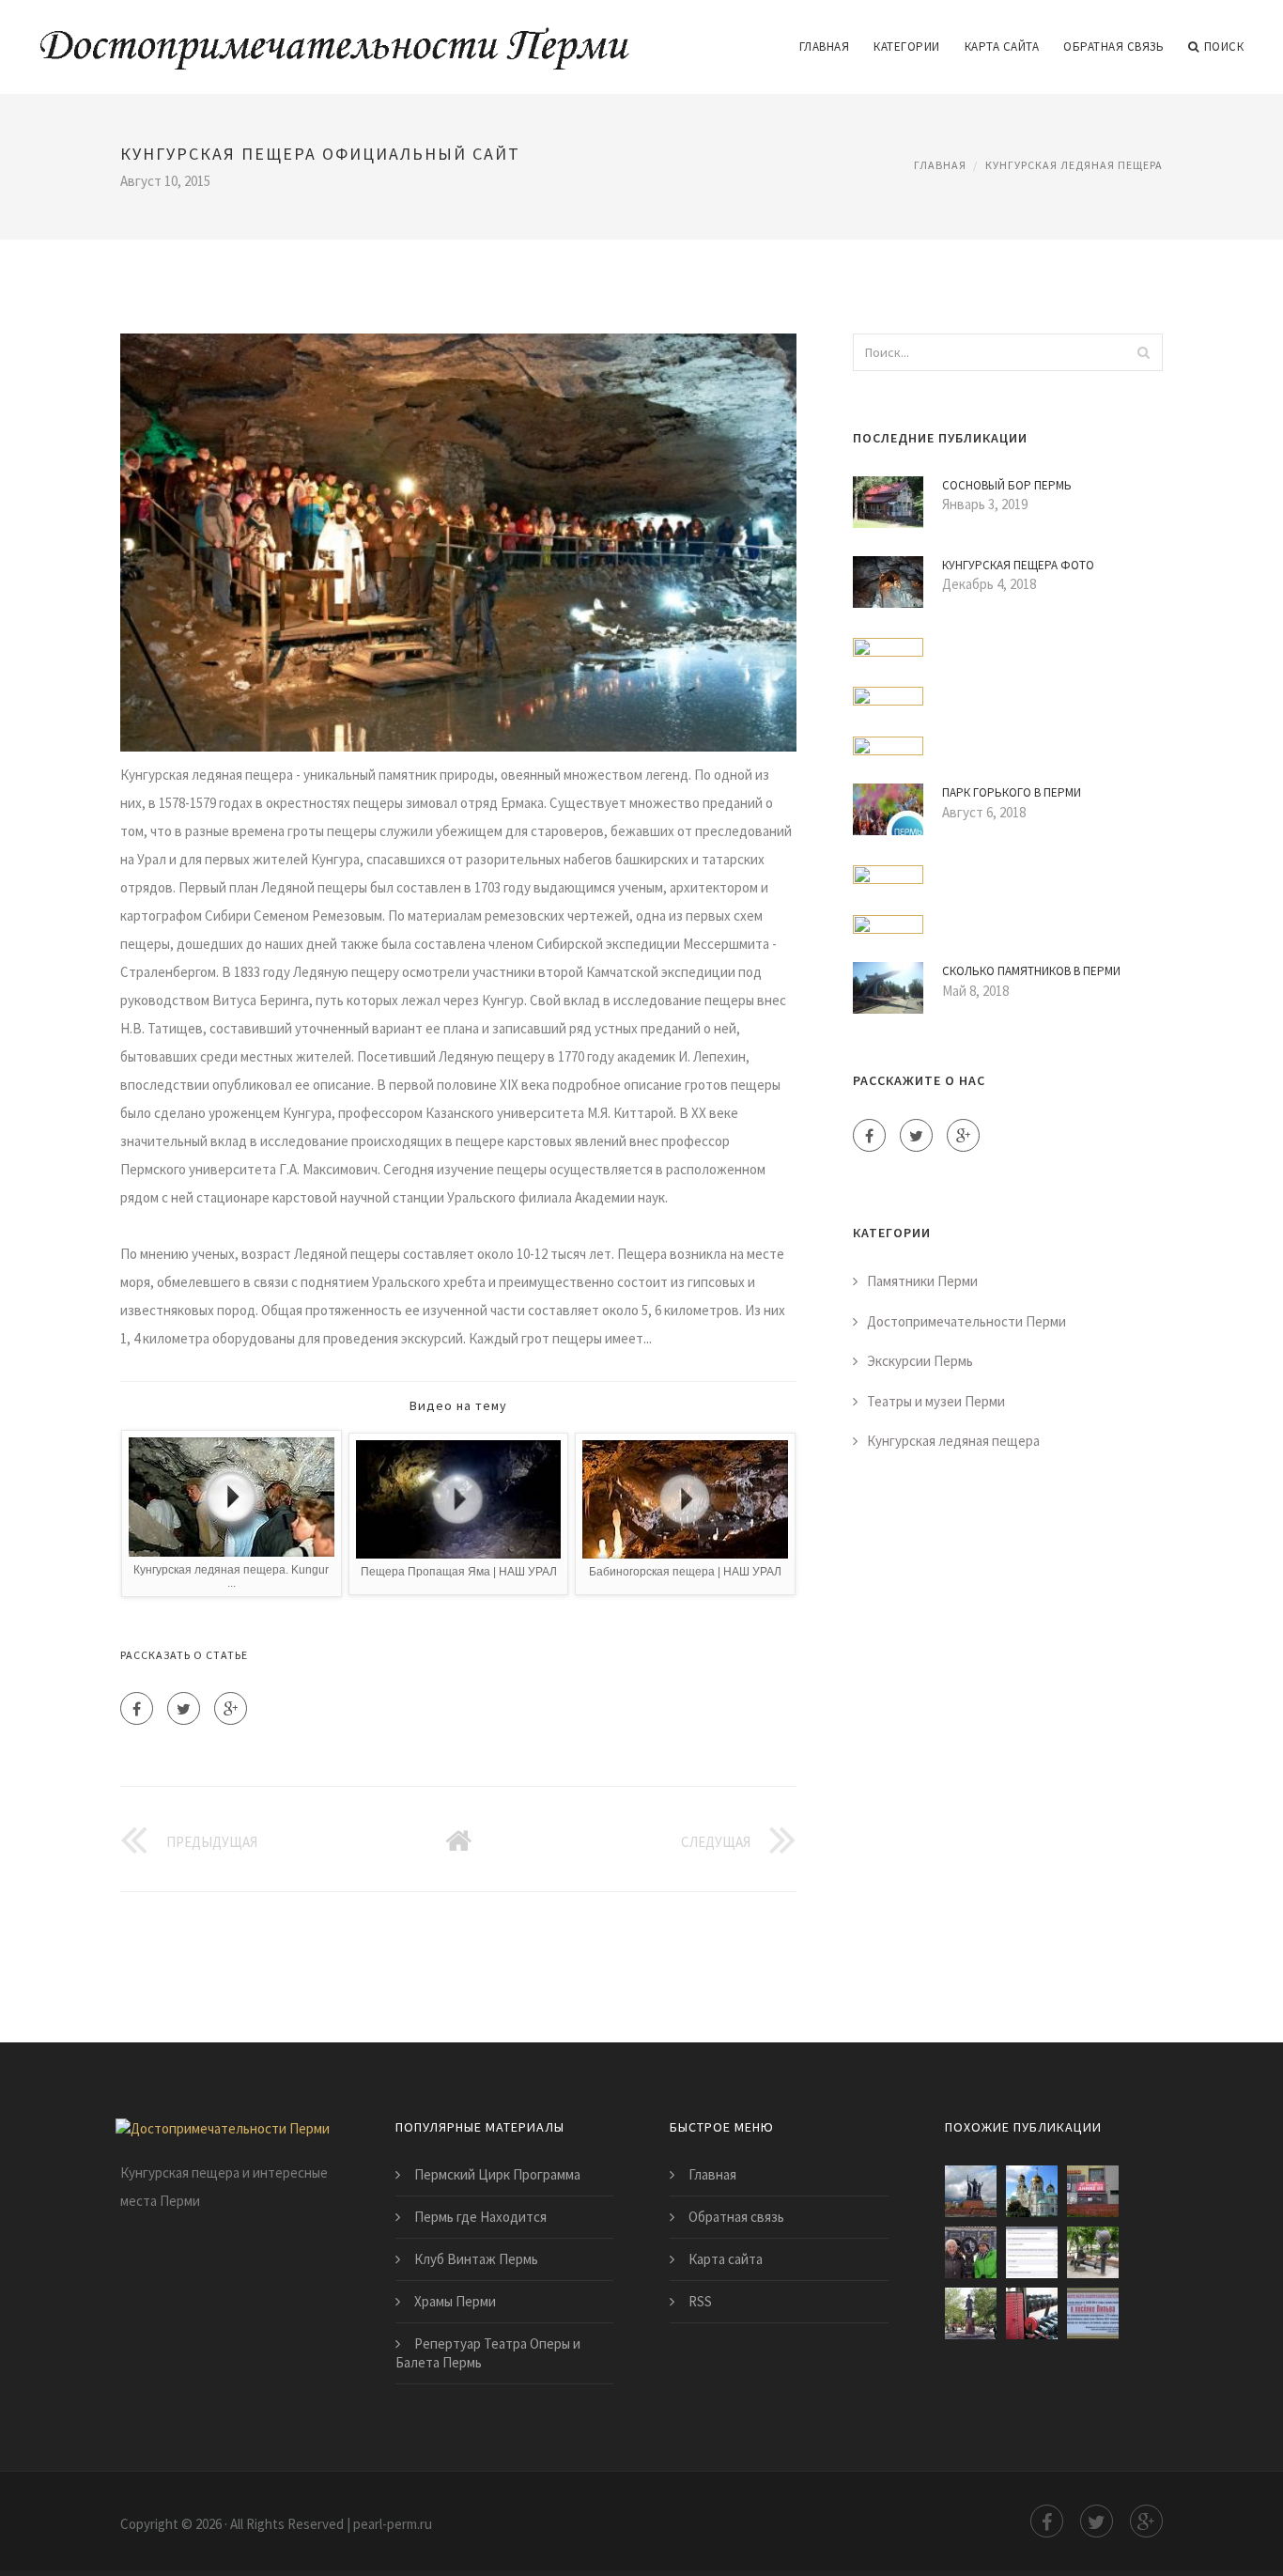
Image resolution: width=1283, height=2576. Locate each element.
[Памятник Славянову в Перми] (971, 2313)
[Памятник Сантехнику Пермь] (1093, 2252)
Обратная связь (1113, 47)
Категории (907, 47)
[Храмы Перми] (1032, 2191)
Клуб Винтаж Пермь (476, 2259)
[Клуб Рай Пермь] (1093, 2191)
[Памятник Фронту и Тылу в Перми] (971, 2191)
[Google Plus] (231, 1708)
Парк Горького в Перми (1012, 792)
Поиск (1224, 47)
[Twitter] (184, 1708)
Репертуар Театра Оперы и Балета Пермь (488, 2353)
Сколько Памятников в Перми (1031, 971)
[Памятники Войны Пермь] (1093, 2313)
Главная (825, 47)
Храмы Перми (455, 2301)
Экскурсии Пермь (920, 1361)
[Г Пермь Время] (1032, 2313)
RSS (700, 2301)
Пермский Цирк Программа (497, 2174)
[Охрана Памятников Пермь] (1032, 2252)
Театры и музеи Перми (936, 1401)
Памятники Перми (922, 1281)
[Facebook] (137, 1708)
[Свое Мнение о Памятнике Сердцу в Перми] (971, 2252)
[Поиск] (1143, 352)
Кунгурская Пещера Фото (1018, 565)
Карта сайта (1002, 47)
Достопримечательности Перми (966, 1321)
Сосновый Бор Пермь (1007, 485)
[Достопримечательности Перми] (334, 35)
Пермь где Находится (480, 2217)
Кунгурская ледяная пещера (1074, 165)
